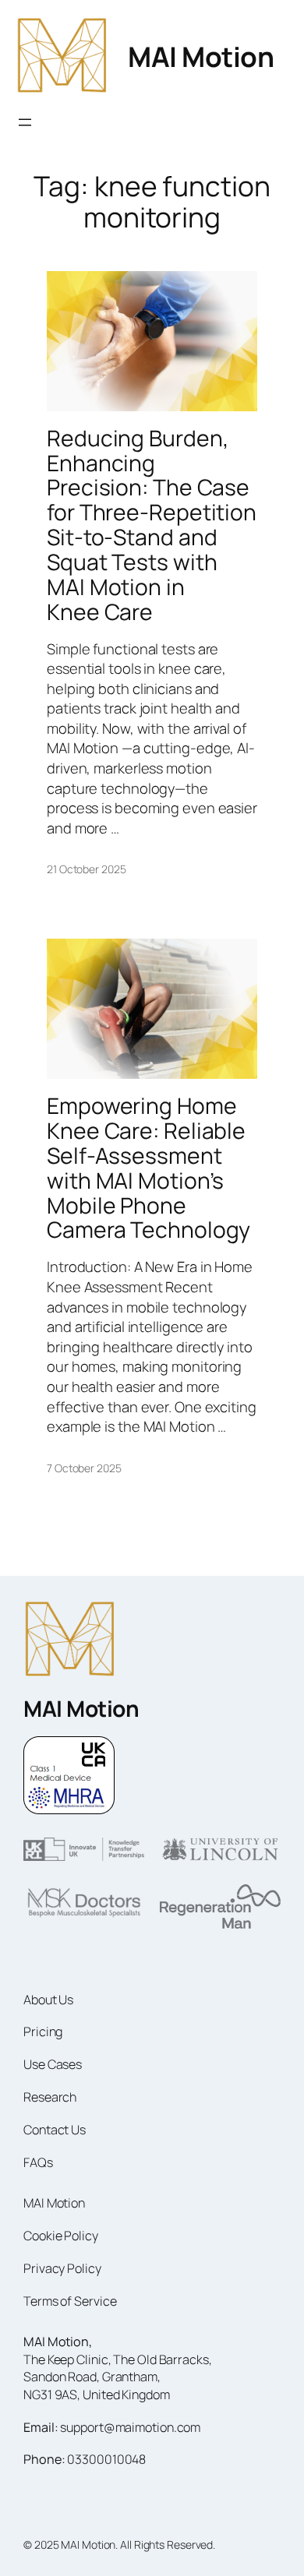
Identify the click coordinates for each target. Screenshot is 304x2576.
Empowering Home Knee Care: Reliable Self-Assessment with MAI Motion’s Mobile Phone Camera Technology (148, 1168)
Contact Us (55, 2130)
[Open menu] (25, 122)
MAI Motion (201, 56)
